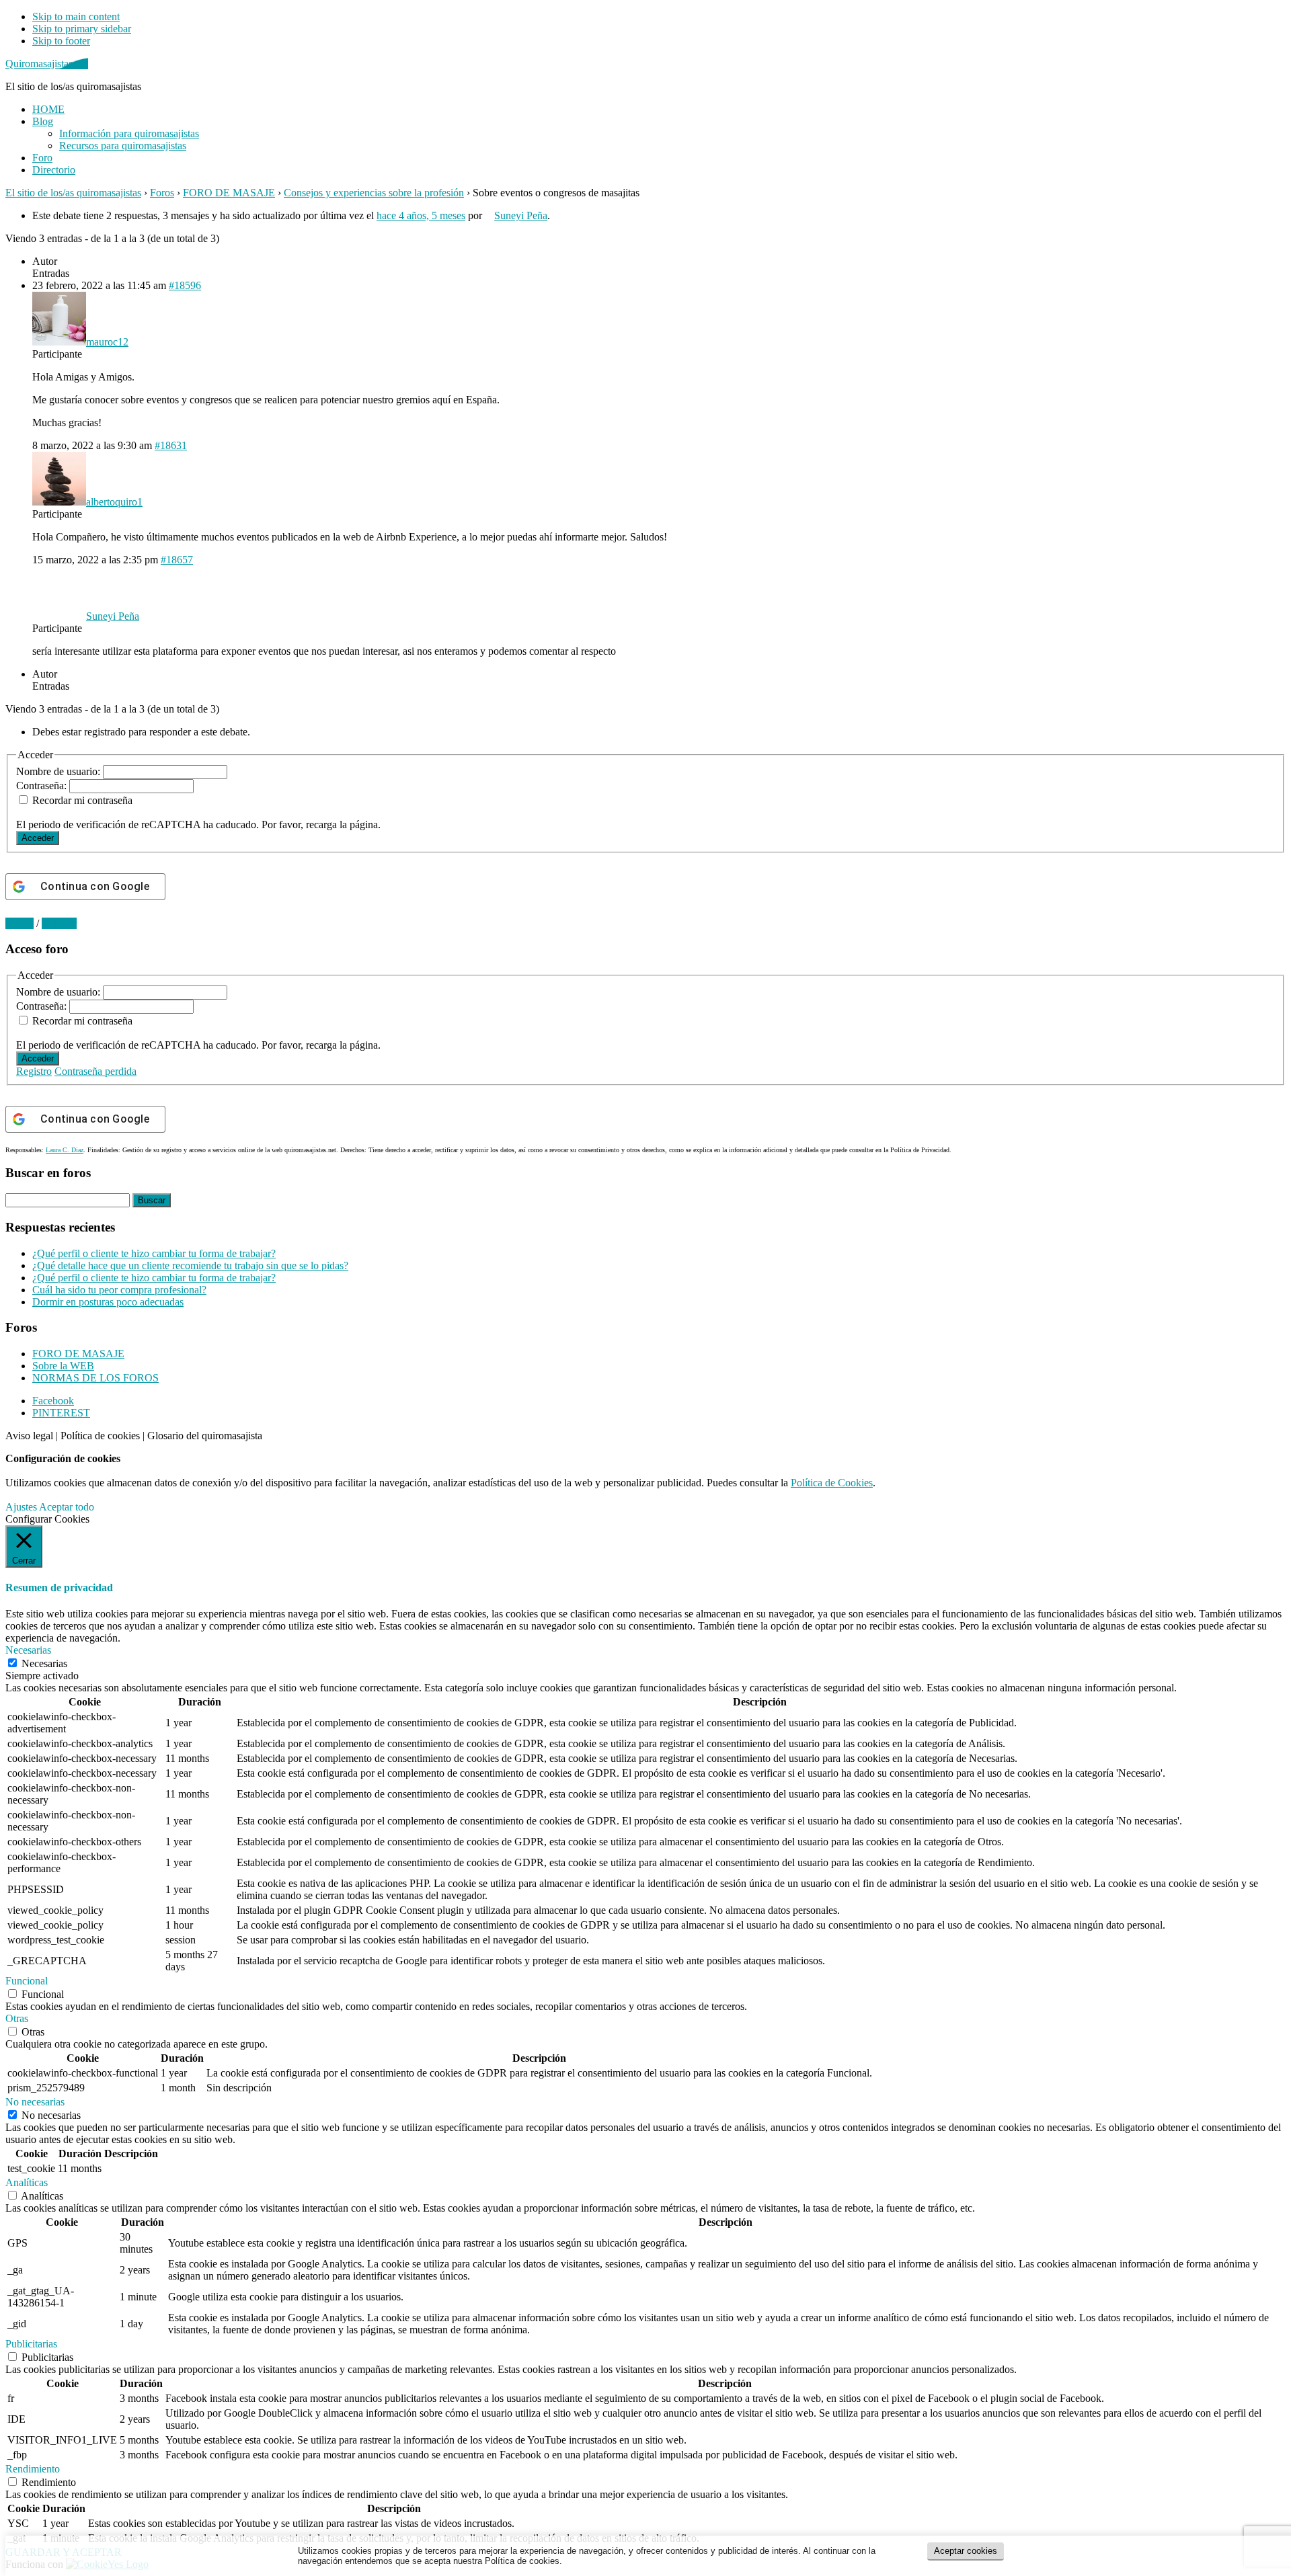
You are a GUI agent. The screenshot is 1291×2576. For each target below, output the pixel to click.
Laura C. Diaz (65, 1150)
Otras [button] (17, 2018)
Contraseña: (43, 786)
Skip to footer (61, 41)
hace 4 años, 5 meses (421, 215)
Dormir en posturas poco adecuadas (108, 1302)
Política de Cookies (832, 1483)
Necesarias (44, 1663)
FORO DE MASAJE (229, 193)
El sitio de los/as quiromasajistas (73, 193)
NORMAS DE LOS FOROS (95, 1378)
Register (59, 923)
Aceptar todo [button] (67, 1507)
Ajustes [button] (21, 1507)
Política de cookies (100, 1436)
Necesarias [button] (28, 1650)
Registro (34, 1071)
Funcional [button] (27, 1981)
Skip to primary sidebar (82, 29)
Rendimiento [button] (33, 2469)
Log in (19, 923)
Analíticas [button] (27, 2182)
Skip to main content (76, 16)
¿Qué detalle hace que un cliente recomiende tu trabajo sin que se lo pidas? (190, 1265)
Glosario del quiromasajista (205, 1436)
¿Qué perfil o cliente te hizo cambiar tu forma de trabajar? (154, 1253)
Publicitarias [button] (31, 2344)
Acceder (38, 838)
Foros (162, 193)
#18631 (171, 445)
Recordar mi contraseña (82, 800)
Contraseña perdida (95, 1071)
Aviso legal (29, 1436)
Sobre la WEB (63, 1366)
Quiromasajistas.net (47, 64)
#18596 (185, 285)
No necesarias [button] (35, 2102)
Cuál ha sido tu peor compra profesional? (119, 1290)
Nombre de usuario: (60, 771)
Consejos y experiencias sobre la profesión (374, 193)
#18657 (177, 560)
